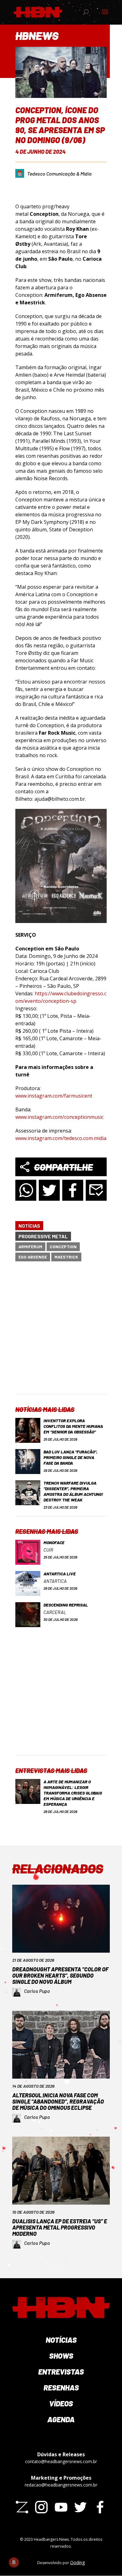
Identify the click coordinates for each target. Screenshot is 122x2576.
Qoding (77, 2562)
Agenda (61, 2419)
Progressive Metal (43, 1236)
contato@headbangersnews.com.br (61, 2461)
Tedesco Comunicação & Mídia (59, 174)
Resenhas (61, 2388)
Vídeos (61, 2403)
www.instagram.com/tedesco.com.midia (61, 1138)
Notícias (29, 1226)
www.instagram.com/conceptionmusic (59, 1117)
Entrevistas (61, 2372)
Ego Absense (33, 1257)
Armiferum (30, 1247)
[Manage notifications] (14, 2562)
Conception (63, 1247)
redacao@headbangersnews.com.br (61, 2485)
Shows (61, 2356)
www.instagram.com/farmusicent (54, 1096)
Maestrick (66, 1257)
